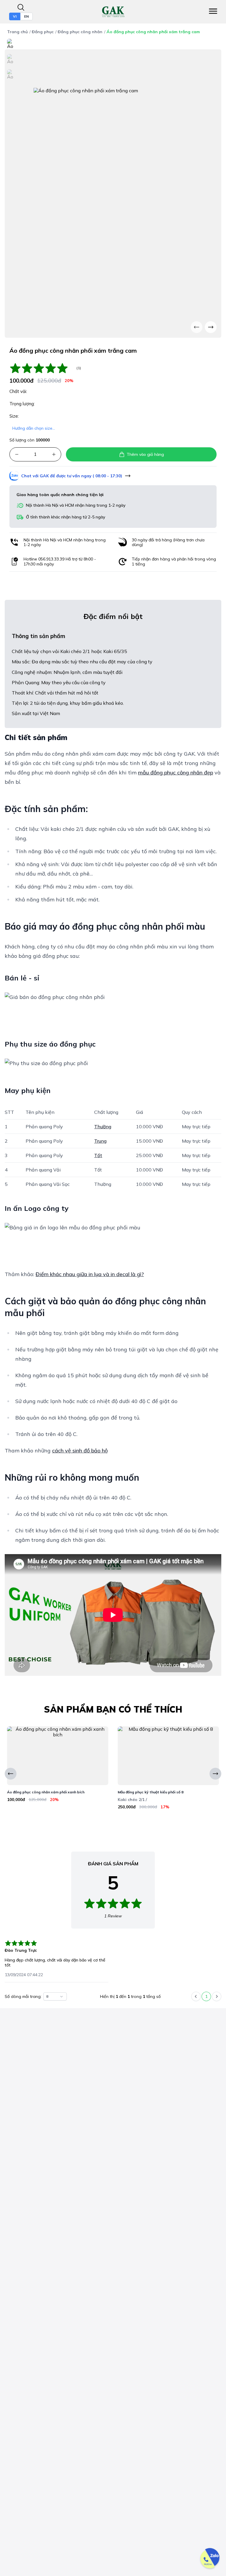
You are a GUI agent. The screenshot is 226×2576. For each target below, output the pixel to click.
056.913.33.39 (51, 559)
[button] (17, 454)
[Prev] (197, 327)
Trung (100, 1141)
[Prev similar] (11, 1774)
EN (26, 16)
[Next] (211, 327)
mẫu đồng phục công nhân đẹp (176, 773)
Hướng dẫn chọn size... (34, 428)
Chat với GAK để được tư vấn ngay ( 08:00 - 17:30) (72, 476)
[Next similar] (215, 1774)
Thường (103, 1127)
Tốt (98, 1155)
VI (15, 16)
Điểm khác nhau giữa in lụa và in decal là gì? (90, 1274)
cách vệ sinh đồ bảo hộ (80, 1451)
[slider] (42, 368)
